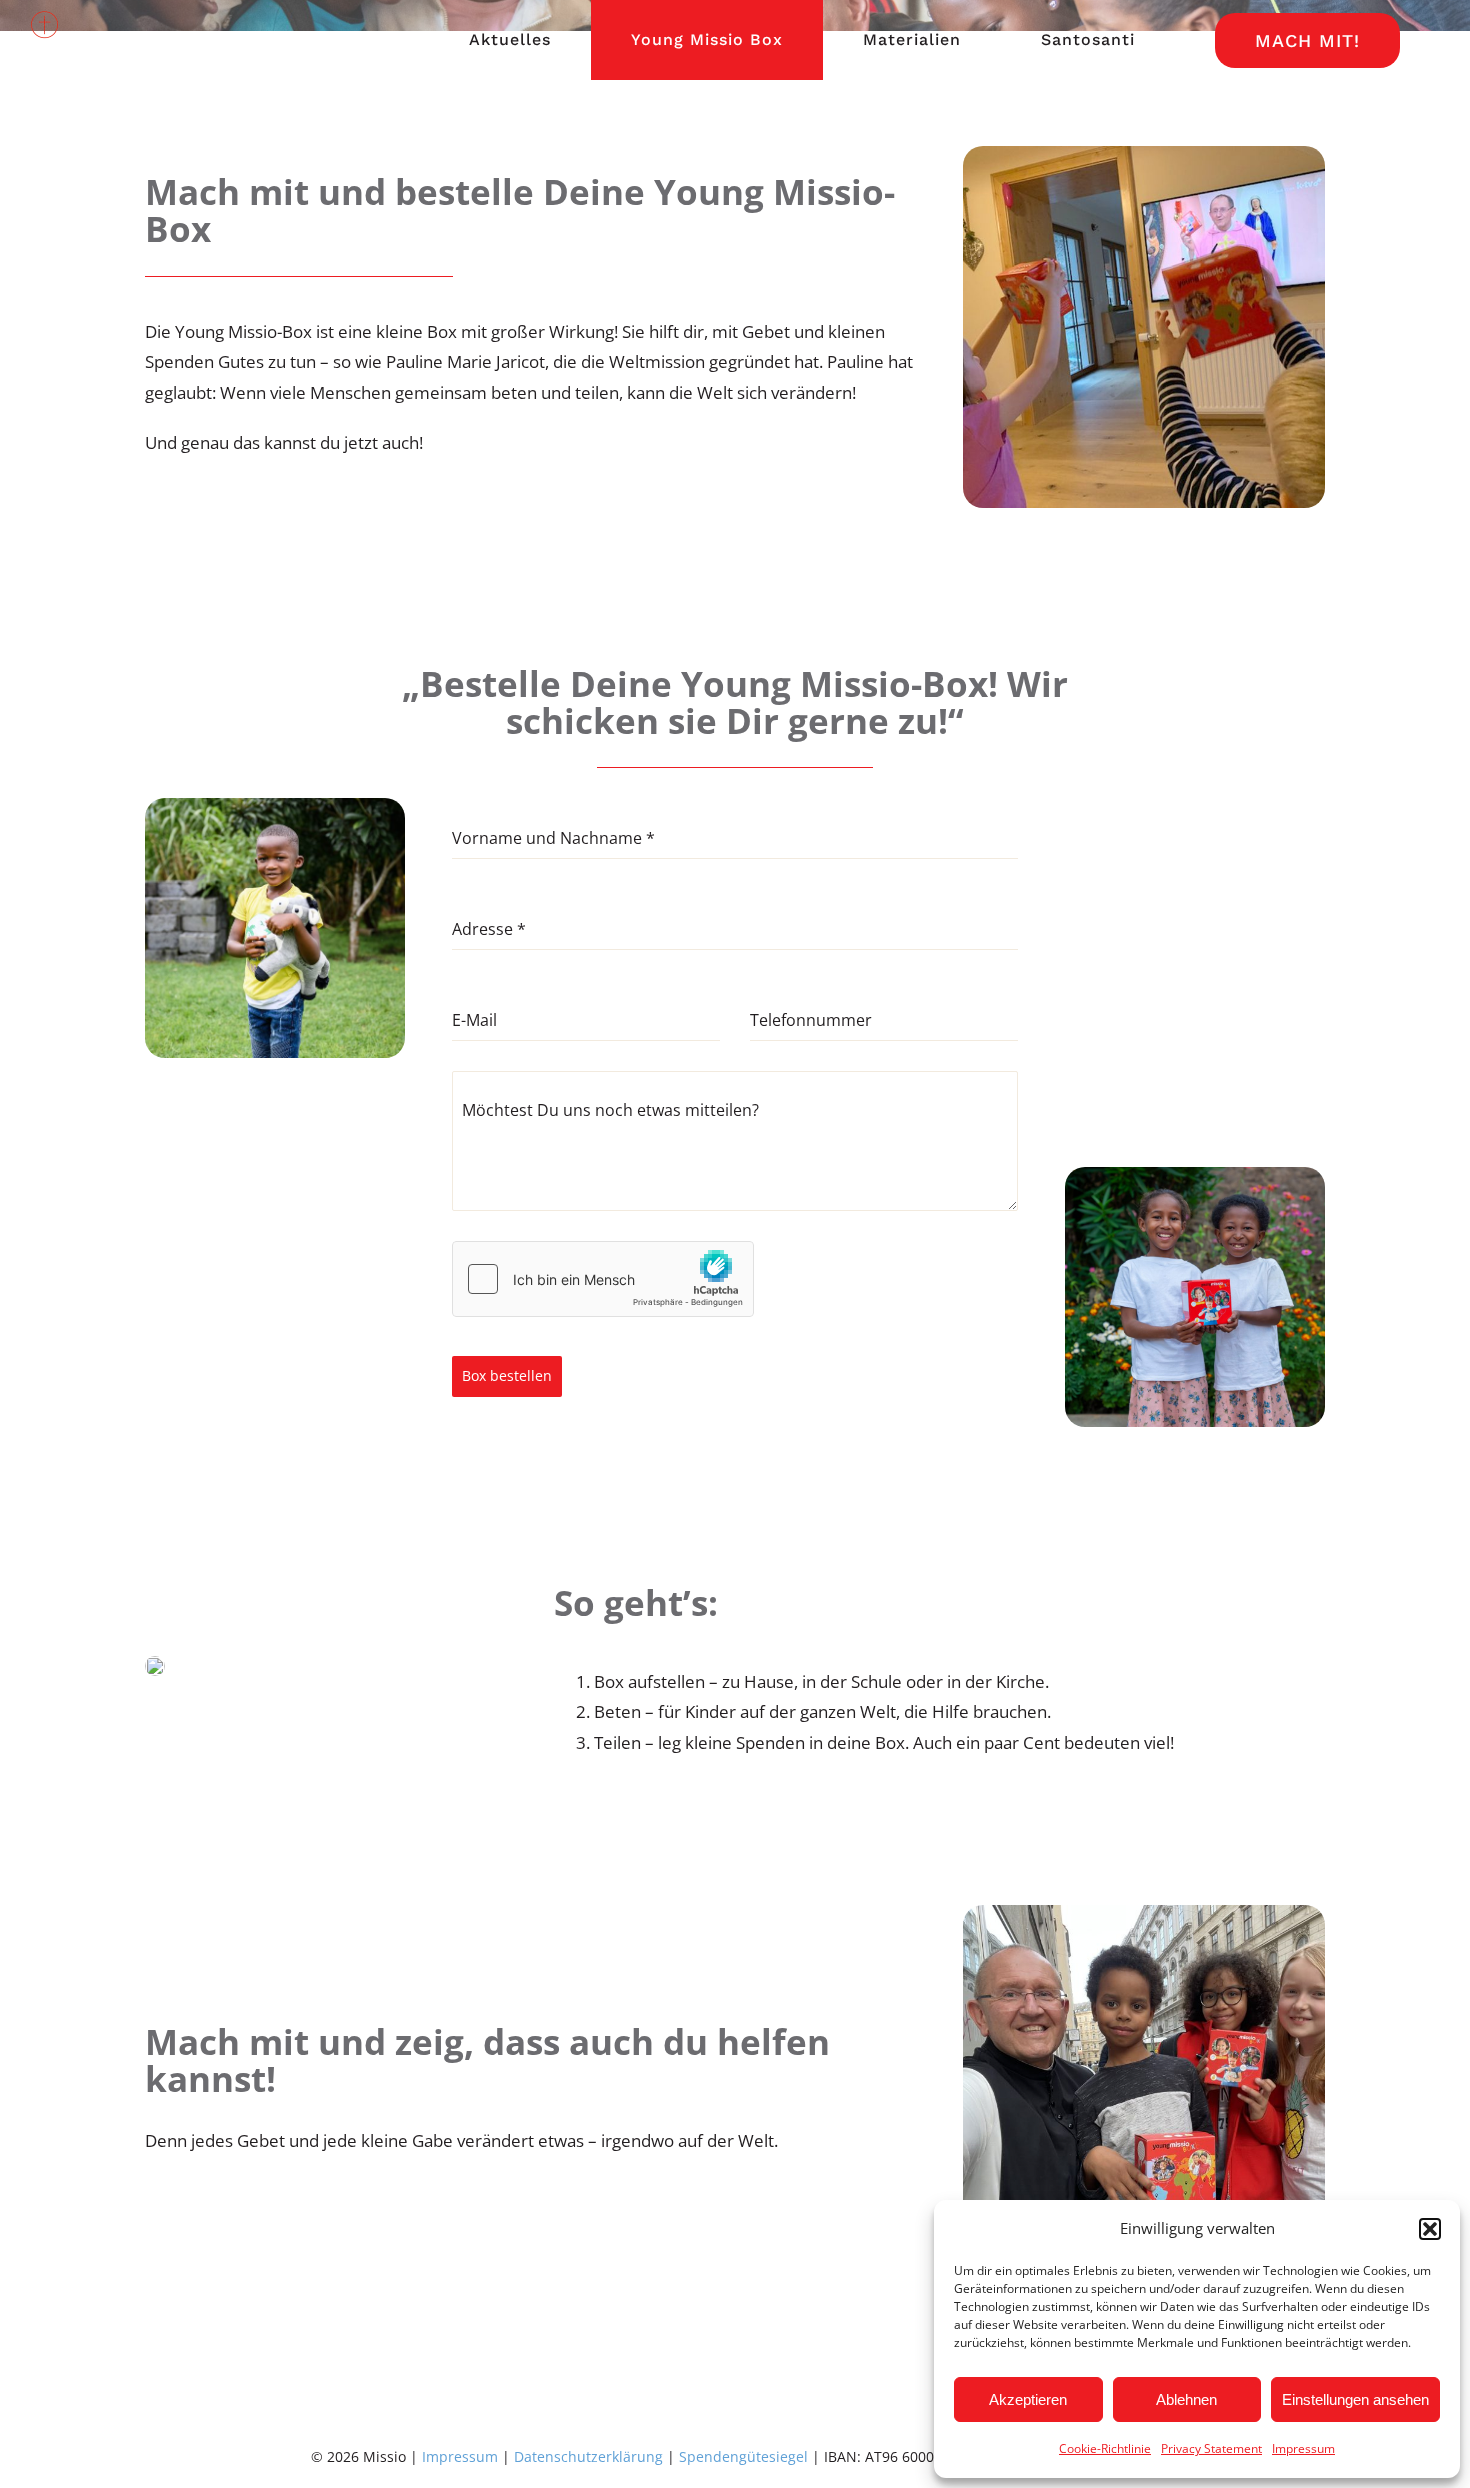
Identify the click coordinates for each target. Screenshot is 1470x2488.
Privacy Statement (1211, 2448)
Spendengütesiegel (743, 2456)
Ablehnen (1186, 2399)
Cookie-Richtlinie (1105, 2448)
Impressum (1303, 2448)
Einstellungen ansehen (1355, 2399)
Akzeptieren (1028, 2399)
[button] (1430, 2229)
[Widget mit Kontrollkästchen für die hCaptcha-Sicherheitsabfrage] (603, 1279)
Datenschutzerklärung (588, 2456)
